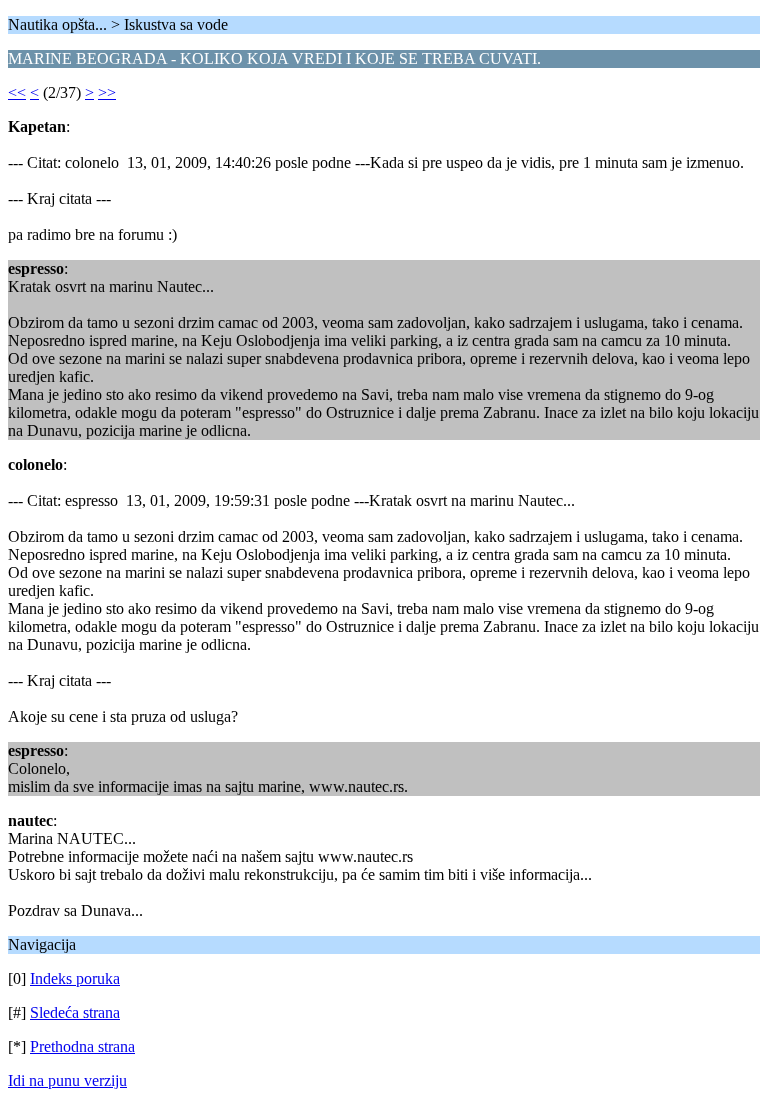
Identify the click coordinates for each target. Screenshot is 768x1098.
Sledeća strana (75, 1012)
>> (107, 92)
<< (17, 92)
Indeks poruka (75, 978)
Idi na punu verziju (67, 1080)
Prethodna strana (82, 1046)
